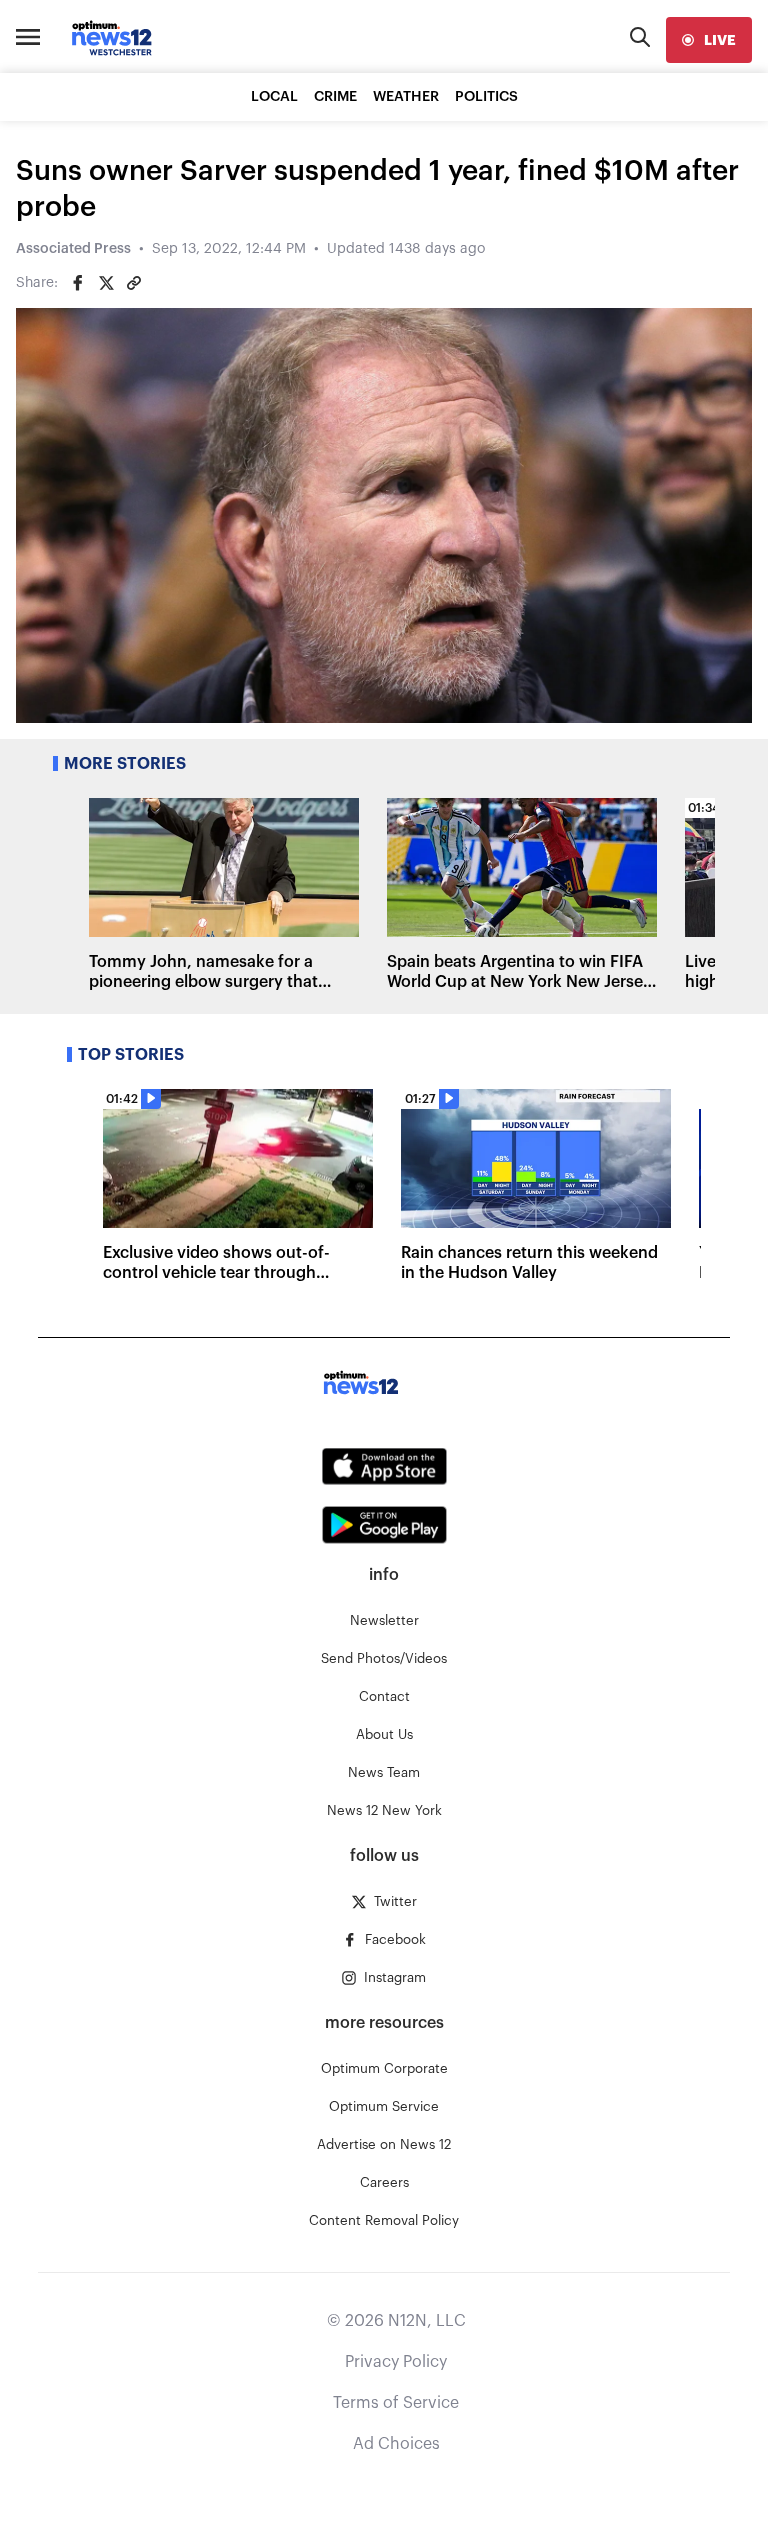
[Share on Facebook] (78, 283)
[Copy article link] (134, 283)
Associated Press (73, 249)
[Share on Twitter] (106, 283)
